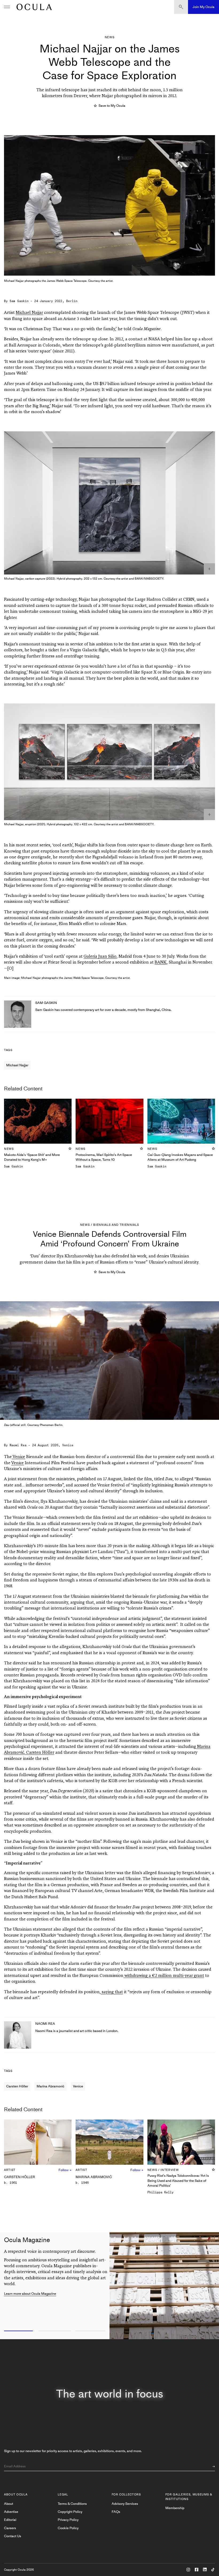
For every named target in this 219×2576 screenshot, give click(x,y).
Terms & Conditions (72, 2504)
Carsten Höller (40, 1753)
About (9, 2504)
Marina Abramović (50, 2086)
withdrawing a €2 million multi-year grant (164, 1976)
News (110, 37)
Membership (175, 2508)
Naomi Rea (18, 1445)
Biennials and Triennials (116, 1225)
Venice (18, 1457)
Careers (10, 2528)
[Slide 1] (18, 2331)
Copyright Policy (70, 2512)
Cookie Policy (68, 2528)
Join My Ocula (204, 7)
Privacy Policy (68, 2520)
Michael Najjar (29, 313)
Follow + (65, 2170)
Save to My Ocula (112, 106)
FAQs (116, 2512)
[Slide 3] (91, 2331)
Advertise (11, 2512)
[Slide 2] (55, 2331)
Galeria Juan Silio (100, 957)
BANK (161, 962)
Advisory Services (125, 2504)
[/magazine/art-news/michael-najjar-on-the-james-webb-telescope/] (33, 7)
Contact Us (13, 2536)
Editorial (10, 2520)
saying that (112, 1992)
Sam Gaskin (19, 301)
